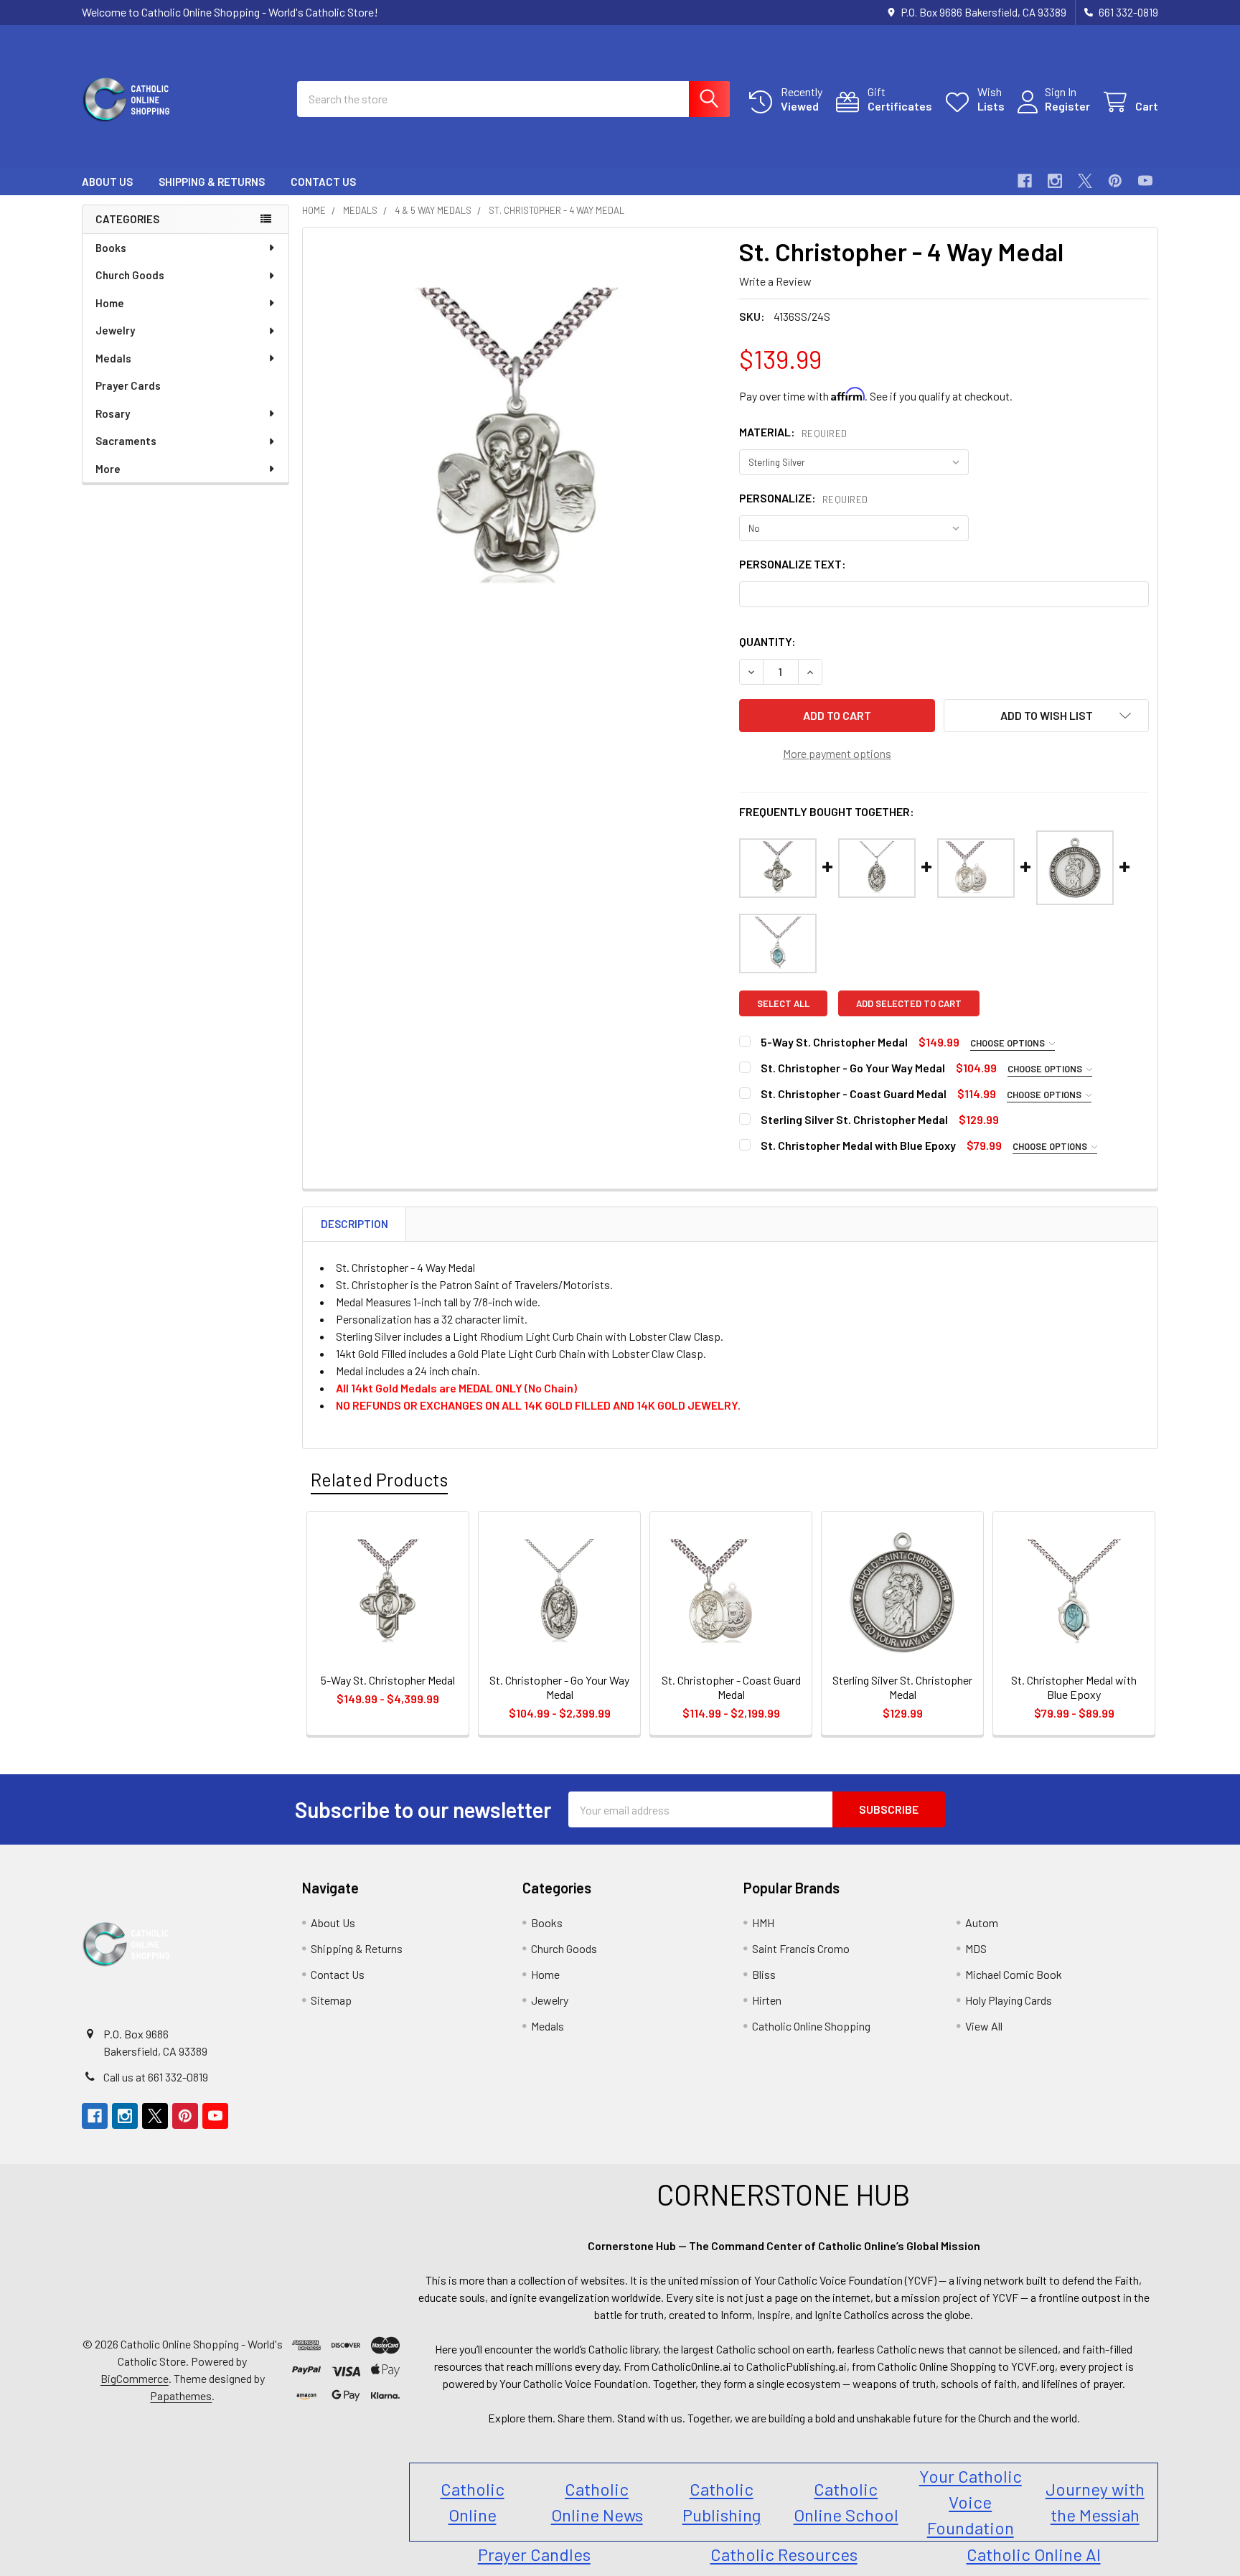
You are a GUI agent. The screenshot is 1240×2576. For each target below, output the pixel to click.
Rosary (113, 413)
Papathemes (181, 2395)
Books (111, 248)
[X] (1085, 181)
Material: (793, 432)
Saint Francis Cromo (801, 1948)
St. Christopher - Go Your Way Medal (853, 1068)
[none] (517, 441)
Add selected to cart (909, 1003)
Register (1067, 106)
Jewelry (115, 330)
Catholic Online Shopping (811, 2026)
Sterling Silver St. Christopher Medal (854, 1119)
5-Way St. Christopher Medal (834, 1042)
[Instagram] (1055, 181)
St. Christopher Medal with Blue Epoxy (858, 1145)
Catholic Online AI (1034, 2554)
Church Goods (130, 275)
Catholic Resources (784, 2554)
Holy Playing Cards (1009, 2000)
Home (110, 303)
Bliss (764, 1974)
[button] (1046, 716)
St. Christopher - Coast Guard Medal (854, 1093)
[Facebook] (1025, 181)
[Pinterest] (1115, 181)
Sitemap (331, 2000)
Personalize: (804, 498)
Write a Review (775, 281)
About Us (107, 182)
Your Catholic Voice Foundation (971, 2502)
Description (354, 1224)
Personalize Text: (793, 564)
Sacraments (126, 441)
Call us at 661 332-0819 (156, 2077)
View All (984, 2026)
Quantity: (767, 641)
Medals (113, 358)
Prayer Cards (128, 385)
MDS (976, 1948)
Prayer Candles (534, 2554)
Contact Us (323, 182)
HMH (763, 1922)
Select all (783, 1003)
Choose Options (1009, 1043)
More (108, 469)
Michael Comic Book (1014, 1974)
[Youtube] (1145, 181)
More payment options (837, 753)
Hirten (767, 2000)
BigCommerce (135, 2378)
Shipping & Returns (212, 182)
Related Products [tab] (379, 1479)
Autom (982, 1922)
